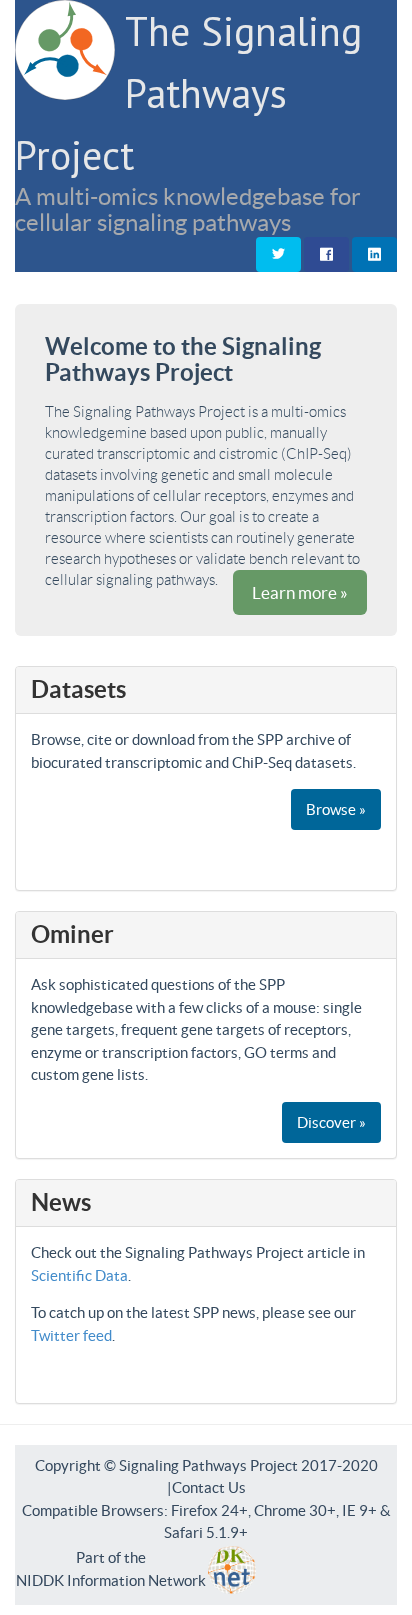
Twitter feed (71, 1335)
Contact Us (209, 1487)
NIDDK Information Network (111, 1580)
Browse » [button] (336, 809)
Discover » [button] (331, 1122)
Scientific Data (79, 1275)
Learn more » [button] (300, 592)
